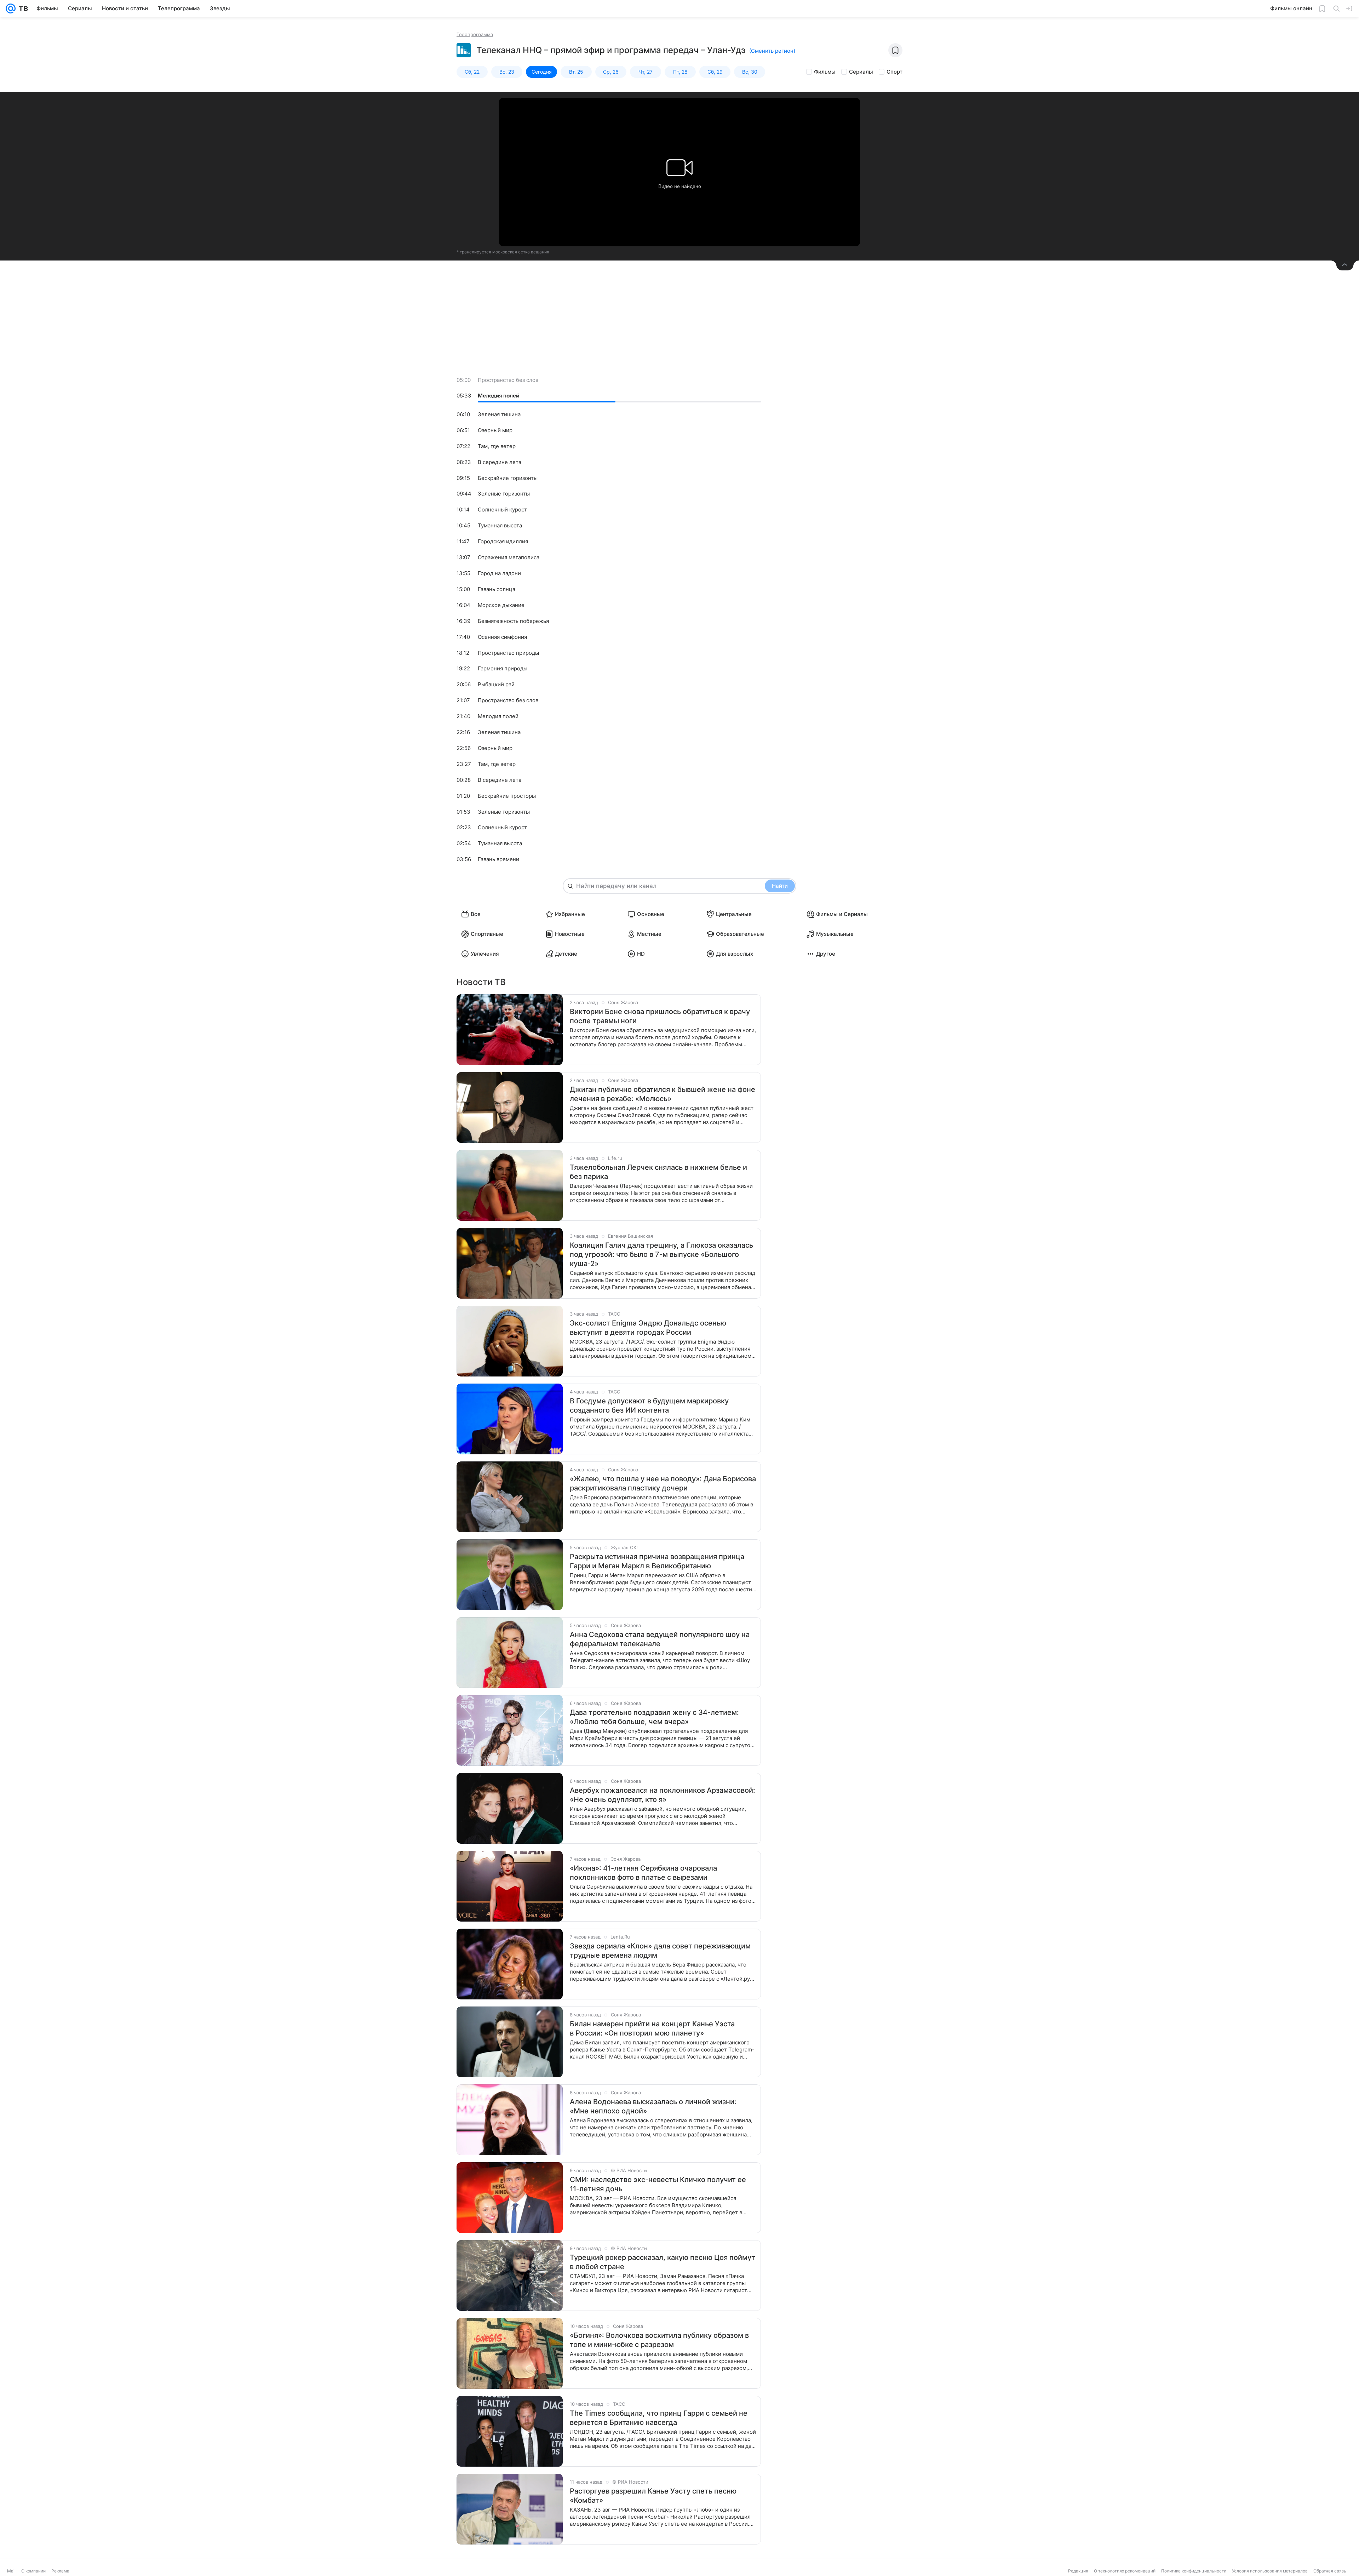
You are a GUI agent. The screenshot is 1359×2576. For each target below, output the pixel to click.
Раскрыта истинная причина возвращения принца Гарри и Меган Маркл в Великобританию (657, 1561)
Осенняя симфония (502, 637)
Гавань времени (498, 859)
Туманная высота (500, 525)
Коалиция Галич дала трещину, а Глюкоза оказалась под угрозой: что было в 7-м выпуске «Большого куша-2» (661, 1254)
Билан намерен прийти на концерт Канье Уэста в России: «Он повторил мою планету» (652, 2028)
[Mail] (11, 8)
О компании (33, 2571)
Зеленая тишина (499, 414)
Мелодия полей (498, 396)
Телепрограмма (475, 34)
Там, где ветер (497, 446)
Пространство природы (508, 653)
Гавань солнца (497, 589)
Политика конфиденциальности (1194, 2571)
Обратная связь (1330, 2571)
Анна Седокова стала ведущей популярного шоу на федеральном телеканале (660, 1639)
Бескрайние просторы (507, 796)
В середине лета (500, 462)
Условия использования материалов (1270, 2571)
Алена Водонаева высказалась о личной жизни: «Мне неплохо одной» (653, 2106)
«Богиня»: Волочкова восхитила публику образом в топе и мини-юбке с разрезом (659, 2340)
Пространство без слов (508, 380)
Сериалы (861, 72)
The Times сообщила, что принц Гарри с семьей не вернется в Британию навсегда (659, 2418)
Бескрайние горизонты (508, 478)
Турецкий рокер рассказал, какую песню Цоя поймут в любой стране (663, 2262)
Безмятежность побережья (513, 621)
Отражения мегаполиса (509, 557)
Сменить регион (772, 51)
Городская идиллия (503, 541)
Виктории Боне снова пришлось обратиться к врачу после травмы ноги (660, 1016)
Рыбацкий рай (496, 684)
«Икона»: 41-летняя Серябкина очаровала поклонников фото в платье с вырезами (643, 1873)
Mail (11, 2571)
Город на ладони (499, 573)
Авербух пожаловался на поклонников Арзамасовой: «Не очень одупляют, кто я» (663, 1795)
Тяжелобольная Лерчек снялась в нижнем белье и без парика (658, 1172)
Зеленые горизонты (504, 494)
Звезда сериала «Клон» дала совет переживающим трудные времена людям (660, 1951)
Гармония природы (503, 668)
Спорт (894, 72)
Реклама (60, 2571)
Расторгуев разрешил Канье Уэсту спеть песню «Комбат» (653, 2496)
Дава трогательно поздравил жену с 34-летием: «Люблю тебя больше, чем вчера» (654, 1717)
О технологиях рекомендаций (1125, 2571)
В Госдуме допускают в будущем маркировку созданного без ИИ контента (649, 1406)
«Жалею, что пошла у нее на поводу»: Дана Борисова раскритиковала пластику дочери (663, 1483)
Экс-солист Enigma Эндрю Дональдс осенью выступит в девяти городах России (648, 1328)
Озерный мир (495, 430)
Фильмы (825, 72)
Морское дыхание (501, 605)
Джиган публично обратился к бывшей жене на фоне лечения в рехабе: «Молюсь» (663, 1094)
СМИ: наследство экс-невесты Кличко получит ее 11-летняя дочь (658, 2184)
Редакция (1078, 2571)
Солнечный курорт (502, 510)
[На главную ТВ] (22, 8)
